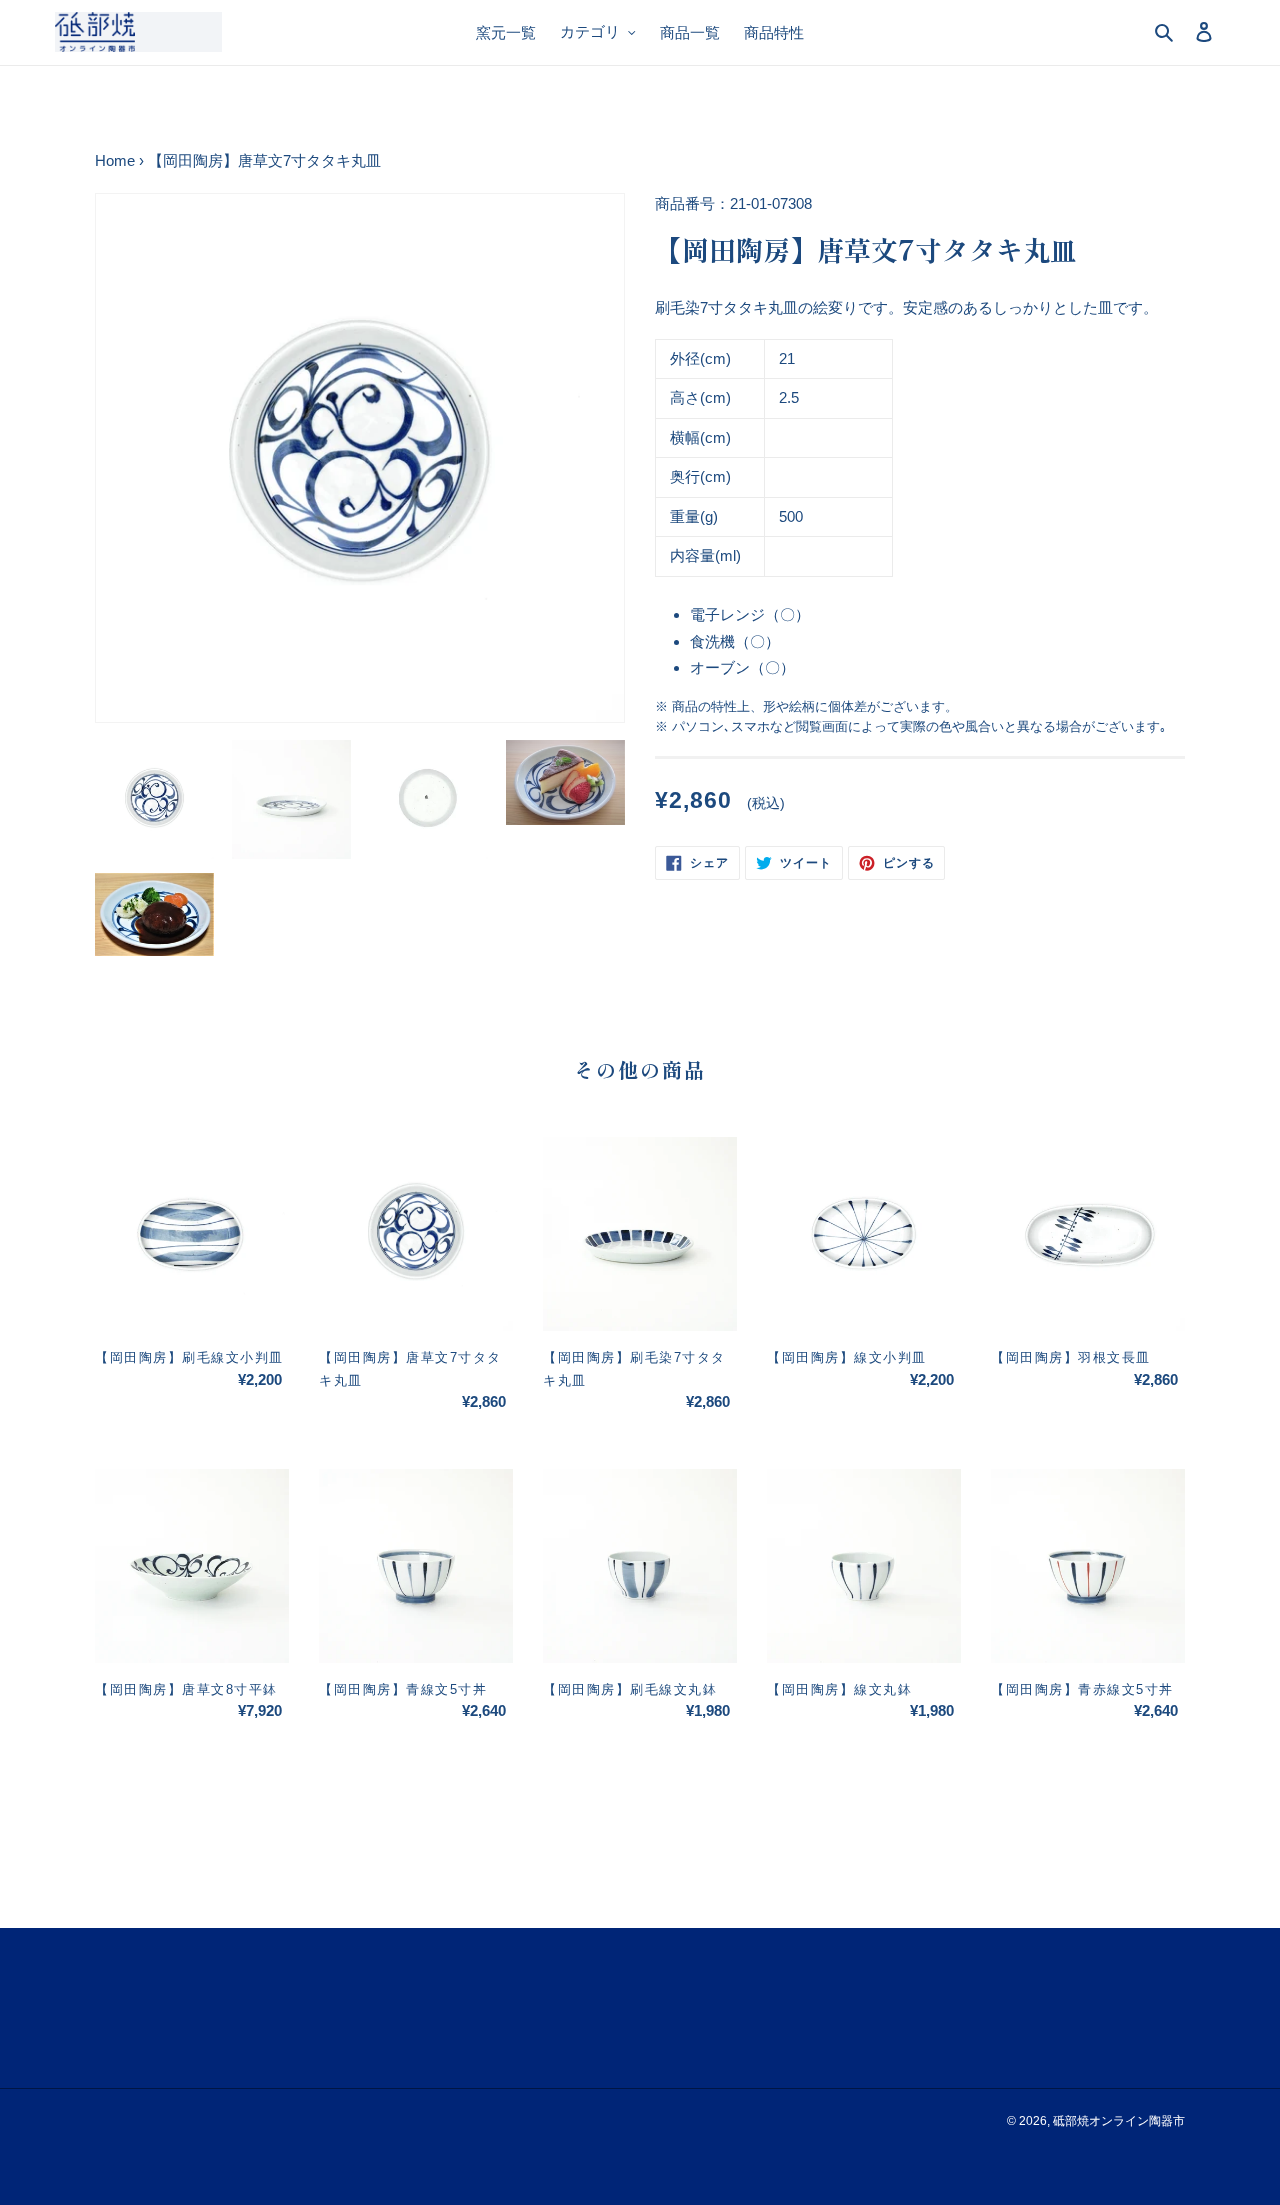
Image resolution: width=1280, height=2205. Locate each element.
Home (115, 160)
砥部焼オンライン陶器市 (1119, 2121)
